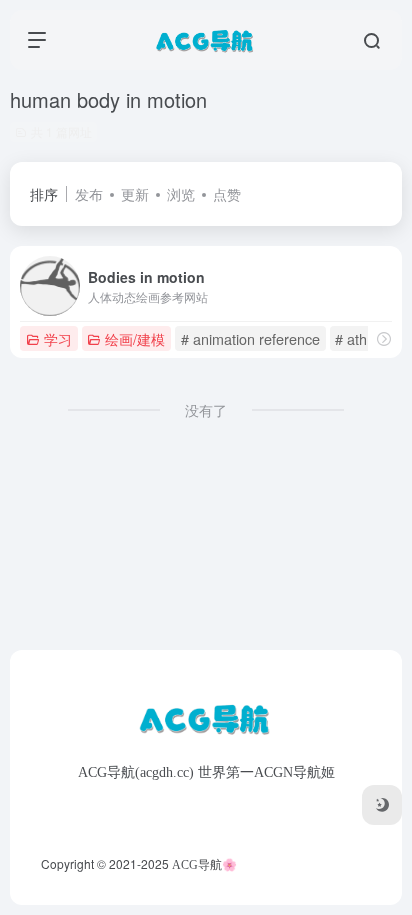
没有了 (206, 410)
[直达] (384, 338)
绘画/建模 (135, 338)
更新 (135, 194)
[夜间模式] (382, 805)
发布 (89, 194)
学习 (58, 338)
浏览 (181, 194)
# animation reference (250, 338)
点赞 (227, 194)
